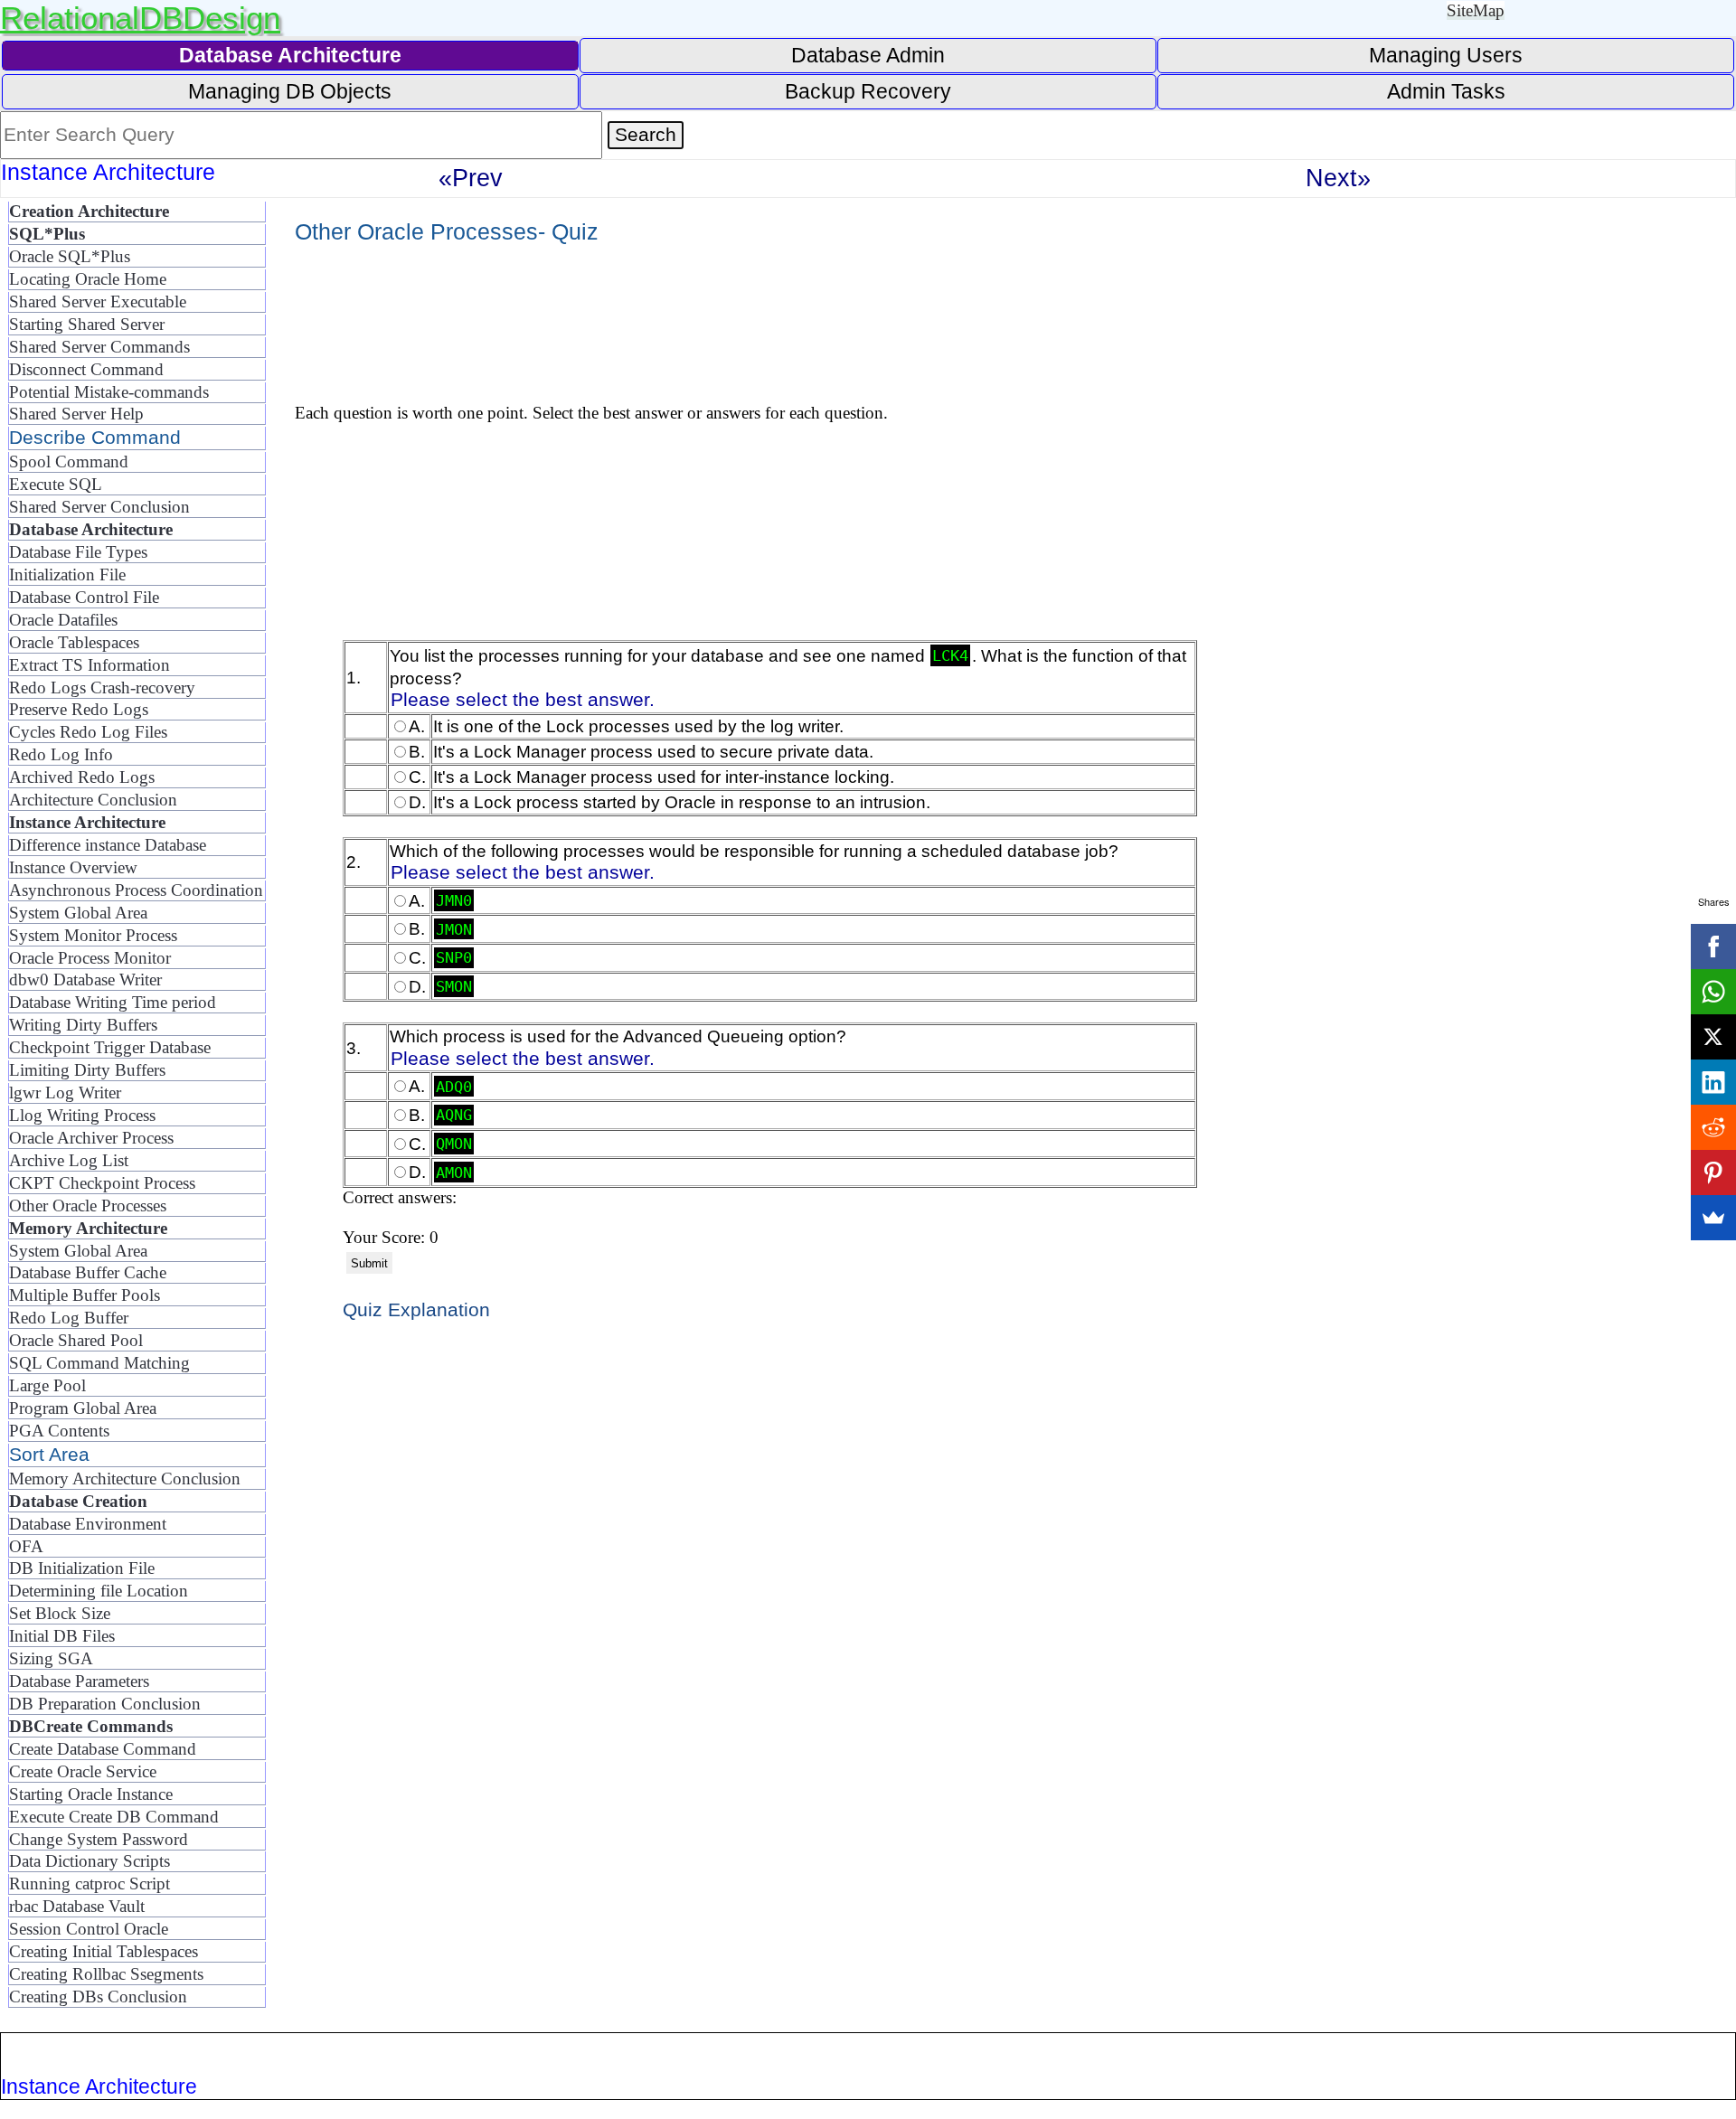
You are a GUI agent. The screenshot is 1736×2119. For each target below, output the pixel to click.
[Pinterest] (1713, 1173)
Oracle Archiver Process (91, 1138)
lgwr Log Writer (65, 1092)
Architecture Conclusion (93, 800)
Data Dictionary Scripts (90, 1861)
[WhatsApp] (1713, 992)
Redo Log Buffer (69, 1318)
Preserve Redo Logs (79, 709)
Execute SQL (56, 484)
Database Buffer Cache (88, 1272)
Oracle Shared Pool (76, 1340)
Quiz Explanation (416, 1310)
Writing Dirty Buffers (83, 1025)
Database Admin (868, 55)
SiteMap (1476, 10)
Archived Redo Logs (82, 777)
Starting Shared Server (87, 324)
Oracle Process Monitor (90, 958)
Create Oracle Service (83, 1771)
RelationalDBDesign (140, 18)
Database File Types (78, 552)
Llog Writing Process (82, 1115)
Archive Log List (69, 1160)
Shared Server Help (76, 414)
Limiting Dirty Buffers (87, 1070)
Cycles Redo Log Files (88, 732)
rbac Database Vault (77, 1906)
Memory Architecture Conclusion (125, 1479)
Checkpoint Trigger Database (110, 1047)
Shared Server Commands (99, 347)
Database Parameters (79, 1681)
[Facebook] (1713, 946)
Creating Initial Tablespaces (104, 1951)
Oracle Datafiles (63, 620)
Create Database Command (103, 1749)
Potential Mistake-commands (109, 392)
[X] (1713, 1037)
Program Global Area (83, 1408)
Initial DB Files (62, 1636)
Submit (369, 1263)
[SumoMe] (1713, 1218)
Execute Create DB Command (114, 1817)
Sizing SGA (51, 1658)
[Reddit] (1713, 1127)
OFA (26, 1546)
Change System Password (99, 1839)
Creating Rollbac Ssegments (106, 1974)
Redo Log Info (61, 754)
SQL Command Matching (99, 1363)
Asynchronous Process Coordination (136, 890)
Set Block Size (60, 1613)
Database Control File (84, 597)
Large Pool (47, 1385)
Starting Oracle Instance (91, 1794)
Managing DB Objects (290, 91)
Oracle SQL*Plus (70, 256)
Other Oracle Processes (88, 1205)
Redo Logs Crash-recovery (102, 687)
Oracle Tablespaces (74, 642)
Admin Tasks (1446, 91)
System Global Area (78, 913)
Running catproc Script (90, 1884)
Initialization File (67, 574)
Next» (1338, 178)
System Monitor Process (93, 935)
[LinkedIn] (1713, 1082)
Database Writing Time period (113, 1002)
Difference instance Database (108, 845)
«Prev (471, 178)
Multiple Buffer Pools (85, 1295)
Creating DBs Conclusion (98, 1997)
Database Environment (88, 1524)
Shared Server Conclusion (99, 507)
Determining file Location (99, 1591)
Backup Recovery (868, 91)
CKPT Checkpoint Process (102, 1183)
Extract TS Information (90, 665)
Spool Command (69, 461)
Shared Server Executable (98, 301)
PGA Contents (59, 1431)
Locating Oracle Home (88, 279)
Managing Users (1446, 55)
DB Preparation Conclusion (105, 1704)
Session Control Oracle (89, 1929)
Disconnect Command (86, 369)
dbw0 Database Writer (85, 979)
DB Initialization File (82, 1568)
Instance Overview (73, 867)
